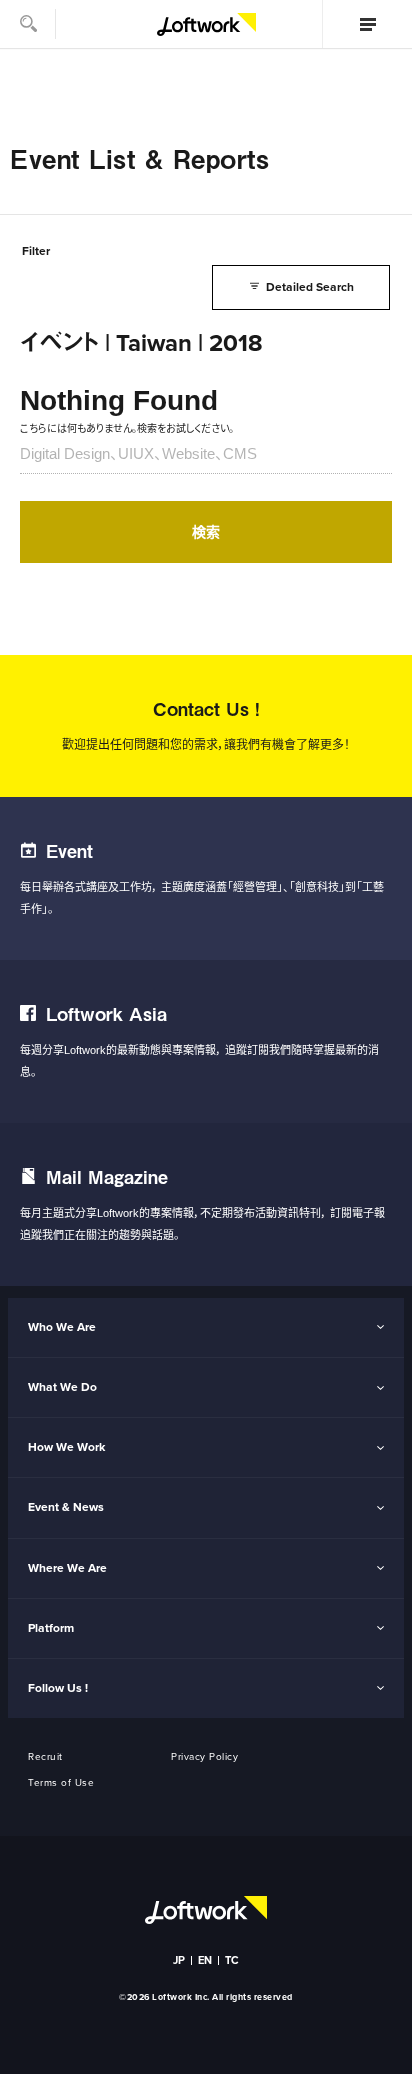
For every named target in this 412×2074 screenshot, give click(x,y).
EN (205, 1960)
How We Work (66, 1447)
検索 (206, 532)
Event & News (66, 1507)
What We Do (62, 1387)
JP (179, 1960)
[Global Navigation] (367, 24)
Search (28, 24)
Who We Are (62, 1327)
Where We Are (67, 1568)
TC (232, 1960)
